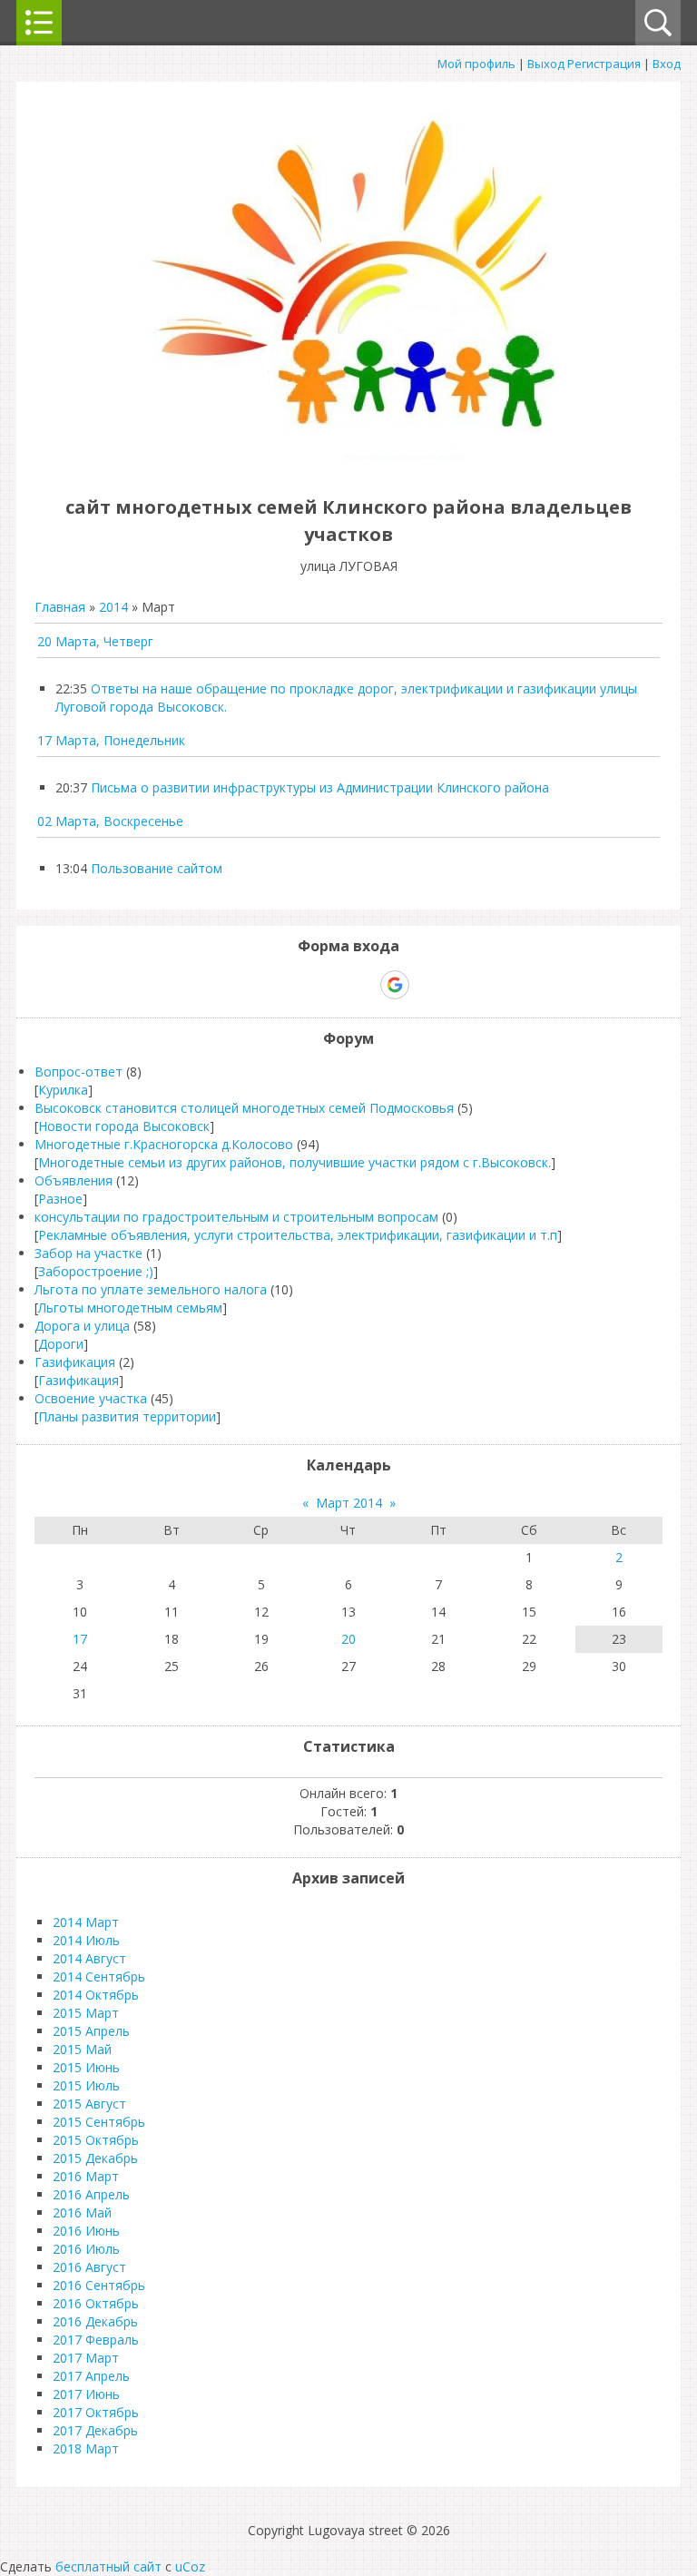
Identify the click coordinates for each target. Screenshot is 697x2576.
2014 (113, 607)
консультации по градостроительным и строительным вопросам (236, 1217)
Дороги (61, 1344)
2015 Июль (86, 2085)
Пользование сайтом (157, 868)
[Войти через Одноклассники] (427, 985)
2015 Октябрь (96, 2140)
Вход (667, 64)
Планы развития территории (127, 1416)
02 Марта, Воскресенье (110, 821)
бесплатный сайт (108, 2566)
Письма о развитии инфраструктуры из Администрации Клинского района (320, 787)
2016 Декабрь (95, 2321)
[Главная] (348, 466)
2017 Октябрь (96, 2412)
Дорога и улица (82, 1326)
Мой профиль (476, 64)
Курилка (63, 1090)
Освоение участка (91, 1398)
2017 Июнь (86, 2394)
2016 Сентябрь (99, 2285)
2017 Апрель (91, 2376)
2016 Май (82, 2212)
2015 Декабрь (95, 2158)
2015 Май (82, 2049)
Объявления (74, 1180)
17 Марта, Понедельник (111, 740)
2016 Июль (86, 2249)
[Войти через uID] (270, 985)
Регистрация (604, 64)
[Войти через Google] (395, 985)
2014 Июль (86, 1940)
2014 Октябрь (96, 1995)
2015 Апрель (91, 2031)
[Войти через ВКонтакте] (301, 985)
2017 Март (86, 2358)
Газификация (75, 1362)
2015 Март (86, 2013)
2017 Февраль (96, 2340)
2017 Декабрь (95, 2430)
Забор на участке (88, 1253)
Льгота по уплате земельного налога (151, 1289)
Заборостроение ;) (96, 1271)
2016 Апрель (91, 2194)
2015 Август (89, 2104)
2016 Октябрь (96, 2303)
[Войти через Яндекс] (363, 985)
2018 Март (86, 2448)
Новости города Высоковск (124, 1126)
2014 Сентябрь (99, 1976)
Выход (546, 64)
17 (80, 1639)
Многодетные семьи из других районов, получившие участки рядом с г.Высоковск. (295, 1162)
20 (348, 1639)
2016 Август (89, 2267)
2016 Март (86, 2176)
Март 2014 (349, 1503)
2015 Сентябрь (99, 2122)
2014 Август (89, 1958)
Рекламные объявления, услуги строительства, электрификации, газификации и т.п (298, 1235)
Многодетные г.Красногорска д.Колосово (164, 1144)
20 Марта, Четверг (95, 641)
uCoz (190, 2566)
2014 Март (86, 1922)
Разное (60, 1199)
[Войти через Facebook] (332, 985)
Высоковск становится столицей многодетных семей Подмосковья (244, 1108)
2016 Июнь (86, 2231)
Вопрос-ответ (79, 1072)
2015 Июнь (86, 2067)
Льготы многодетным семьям (130, 1308)
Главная (60, 607)
